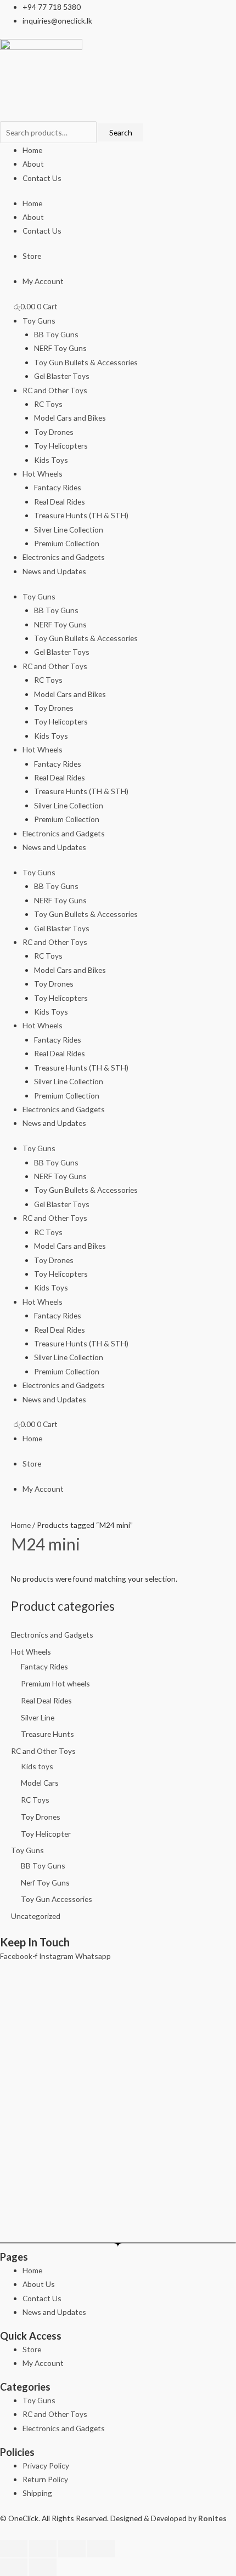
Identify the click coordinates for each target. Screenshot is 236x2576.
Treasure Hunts (47, 1734)
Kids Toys (51, 460)
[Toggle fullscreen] (43, 2549)
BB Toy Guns (56, 334)
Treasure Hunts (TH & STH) (81, 515)
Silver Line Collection (69, 530)
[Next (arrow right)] (43, 2567)
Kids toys (37, 1766)
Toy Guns (39, 321)
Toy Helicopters (61, 446)
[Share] (72, 2549)
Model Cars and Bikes (70, 418)
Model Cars (40, 1783)
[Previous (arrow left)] (14, 2567)
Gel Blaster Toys (62, 376)
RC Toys (48, 404)
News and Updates (54, 571)
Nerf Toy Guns (45, 1883)
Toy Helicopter (46, 1834)
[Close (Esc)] (101, 2549)
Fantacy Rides (58, 487)
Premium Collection (67, 543)
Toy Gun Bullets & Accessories (86, 362)
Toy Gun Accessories (57, 1899)
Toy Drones (54, 432)
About (33, 164)
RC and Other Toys (55, 390)
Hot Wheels (43, 474)
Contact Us (42, 178)
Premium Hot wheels (55, 1683)
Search (121, 132)
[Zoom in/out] (14, 2549)
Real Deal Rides (60, 502)
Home (32, 150)
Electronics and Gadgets (64, 557)
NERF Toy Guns (60, 348)
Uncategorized (36, 1916)
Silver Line (38, 1717)
